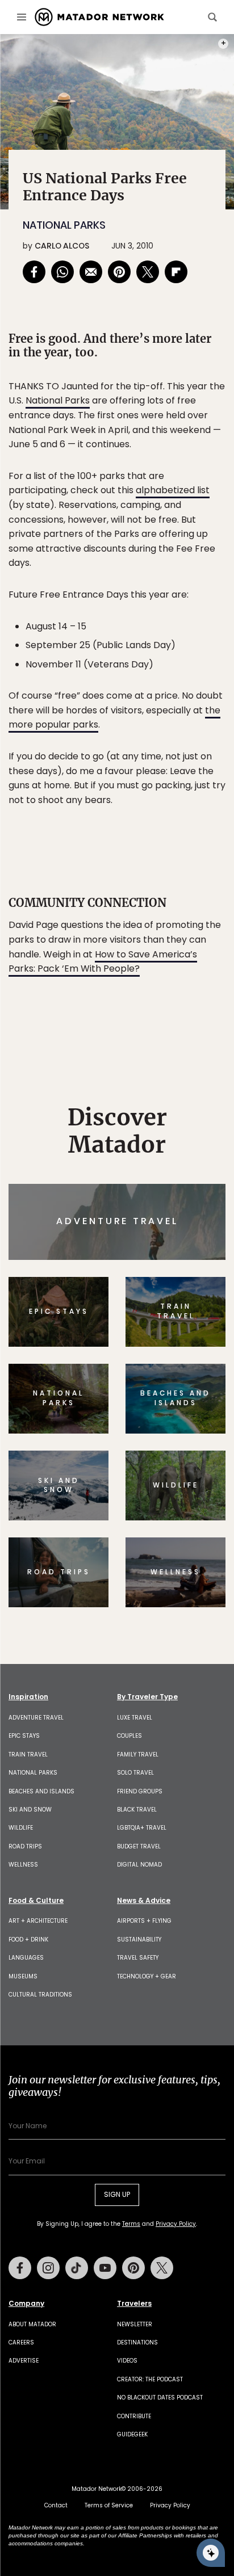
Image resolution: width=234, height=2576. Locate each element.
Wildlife (21, 1828)
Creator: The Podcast (150, 2379)
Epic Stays (24, 1736)
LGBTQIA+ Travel (142, 1828)
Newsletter (135, 2324)
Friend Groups (140, 1791)
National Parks (64, 225)
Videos (127, 2361)
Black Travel (137, 1810)
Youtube (105, 2268)
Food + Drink (28, 1940)
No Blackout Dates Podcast (160, 2398)
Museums (23, 1976)
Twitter (162, 2268)
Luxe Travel (135, 1718)
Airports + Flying (144, 1921)
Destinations (137, 2342)
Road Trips (25, 1846)
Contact (56, 2505)
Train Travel (28, 1755)
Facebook (20, 2268)
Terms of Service (109, 2505)
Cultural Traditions (40, 1995)
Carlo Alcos (62, 246)
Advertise (24, 2361)
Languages (26, 1958)
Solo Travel (135, 1773)
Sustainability (139, 1940)
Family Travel (138, 1755)
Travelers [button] (134, 2304)
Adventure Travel (36, 1718)
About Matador (32, 2324)
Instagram (48, 2268)
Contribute (134, 2416)
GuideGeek (132, 2434)
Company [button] (26, 2304)
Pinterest (133, 2268)
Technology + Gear (147, 1976)
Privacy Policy (176, 2224)
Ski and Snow (30, 1810)
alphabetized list (173, 490)
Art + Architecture (38, 1921)
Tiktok (77, 2268)
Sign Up (117, 2194)
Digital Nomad (139, 1865)
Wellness (23, 1865)
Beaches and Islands (41, 1791)
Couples (129, 1736)
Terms (131, 2224)
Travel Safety (138, 1958)
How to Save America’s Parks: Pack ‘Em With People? (103, 962)
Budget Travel (139, 1846)
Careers (21, 2342)
